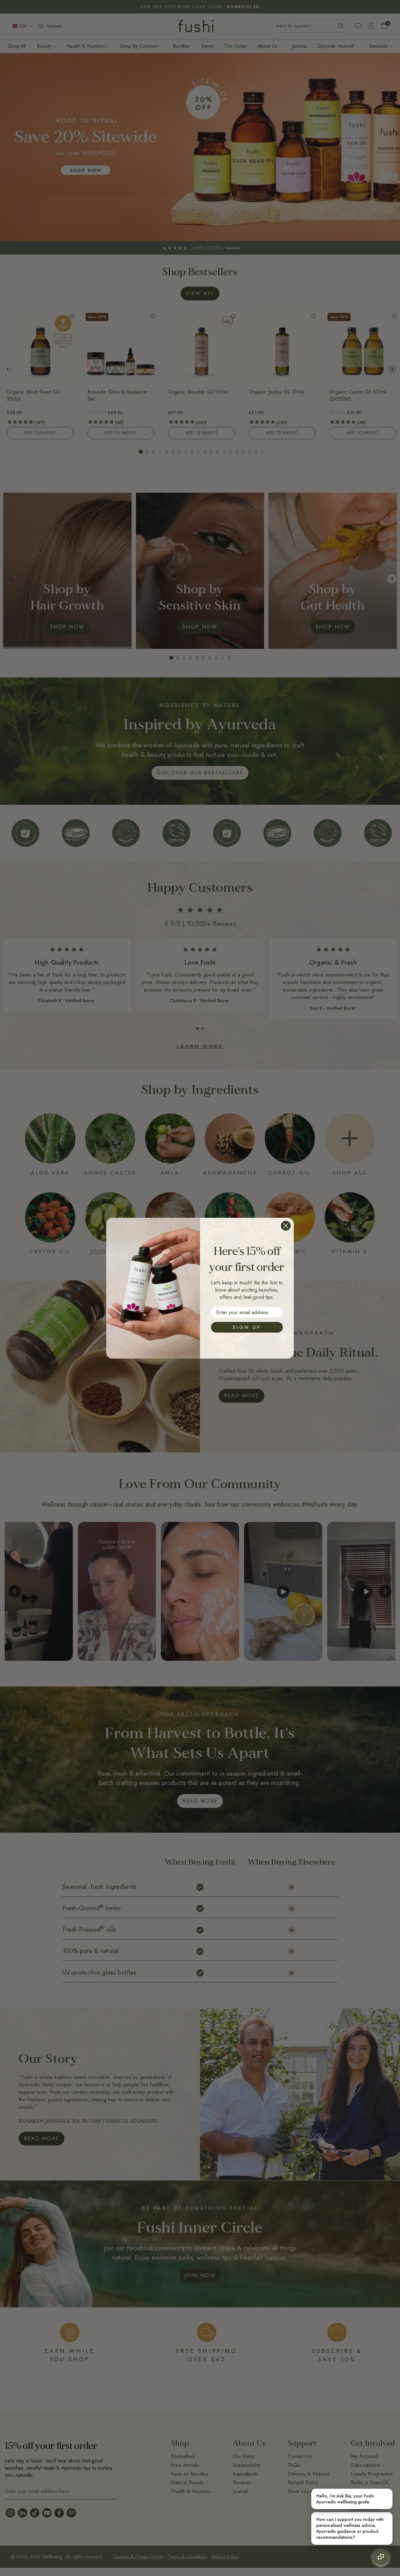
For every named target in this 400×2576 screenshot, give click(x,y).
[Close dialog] (286, 1226)
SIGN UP (247, 1327)
